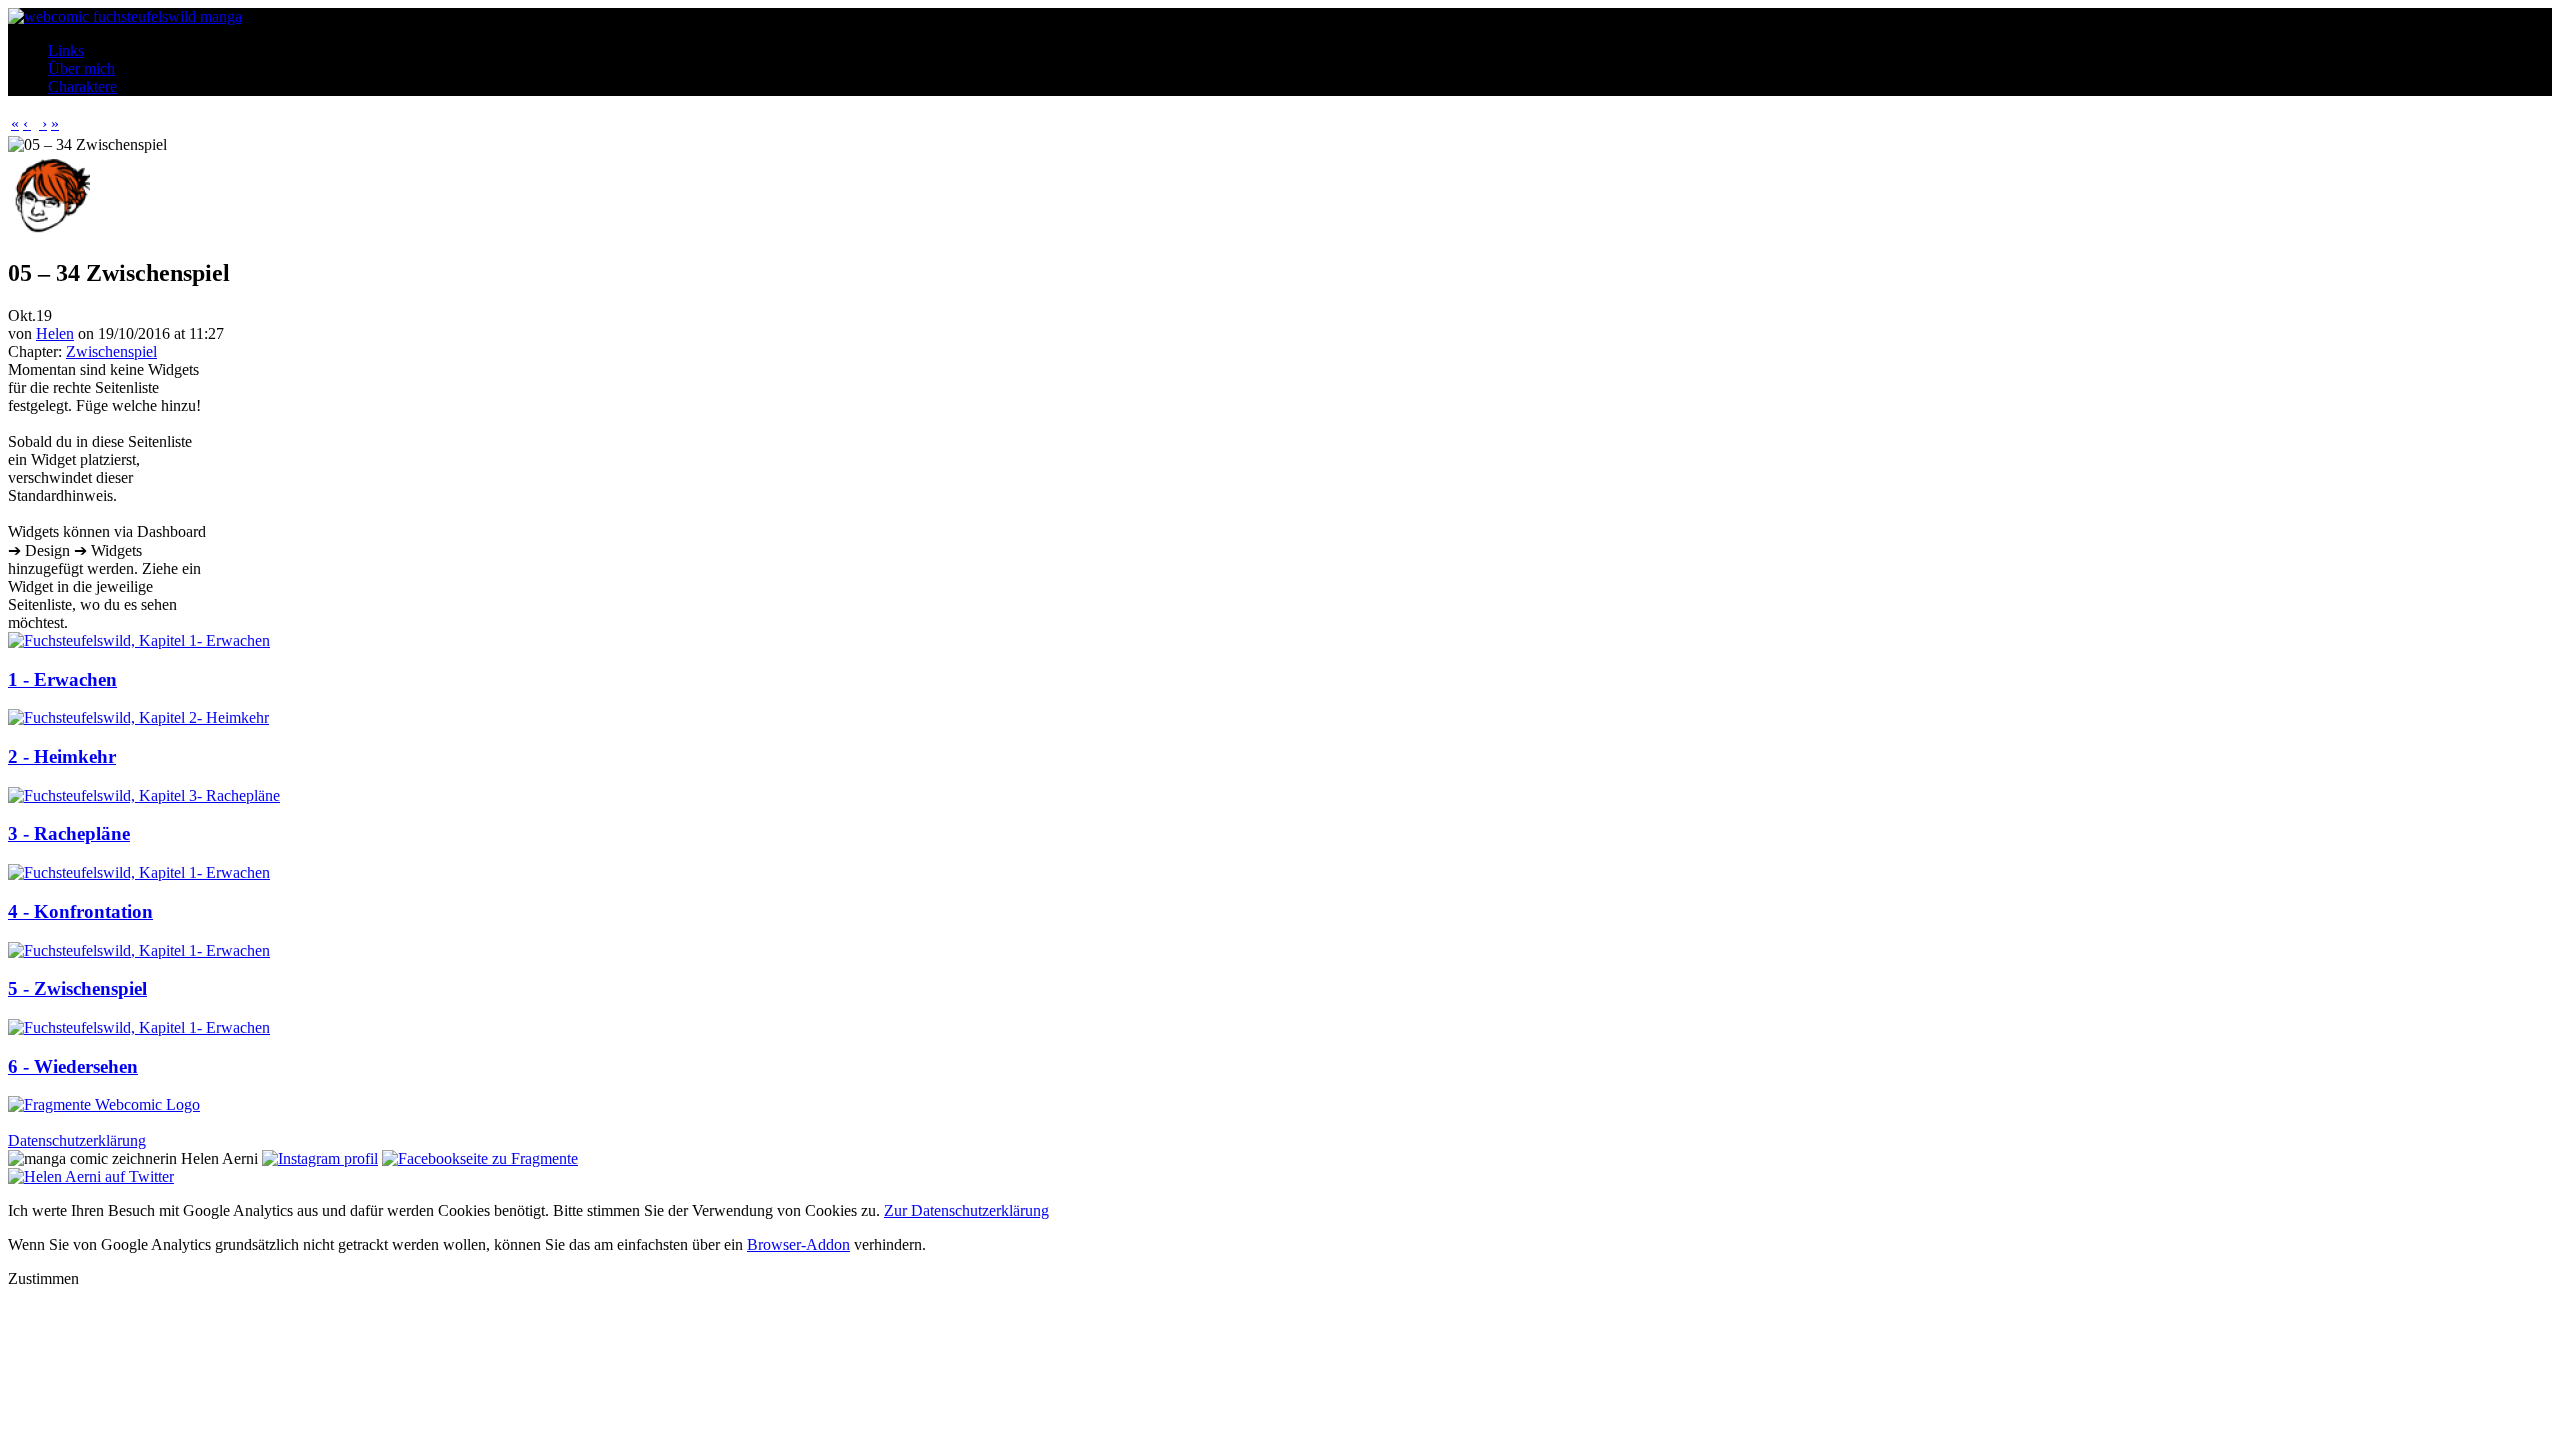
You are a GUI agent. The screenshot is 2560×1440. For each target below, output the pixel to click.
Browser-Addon (798, 1244)
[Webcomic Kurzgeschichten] (104, 1104)
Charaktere (82, 86)
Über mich (81, 68)
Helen (55, 333)
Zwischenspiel (111, 351)
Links (66, 50)
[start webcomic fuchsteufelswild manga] (125, 16)
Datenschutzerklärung (77, 1140)
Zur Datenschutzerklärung (966, 1210)
